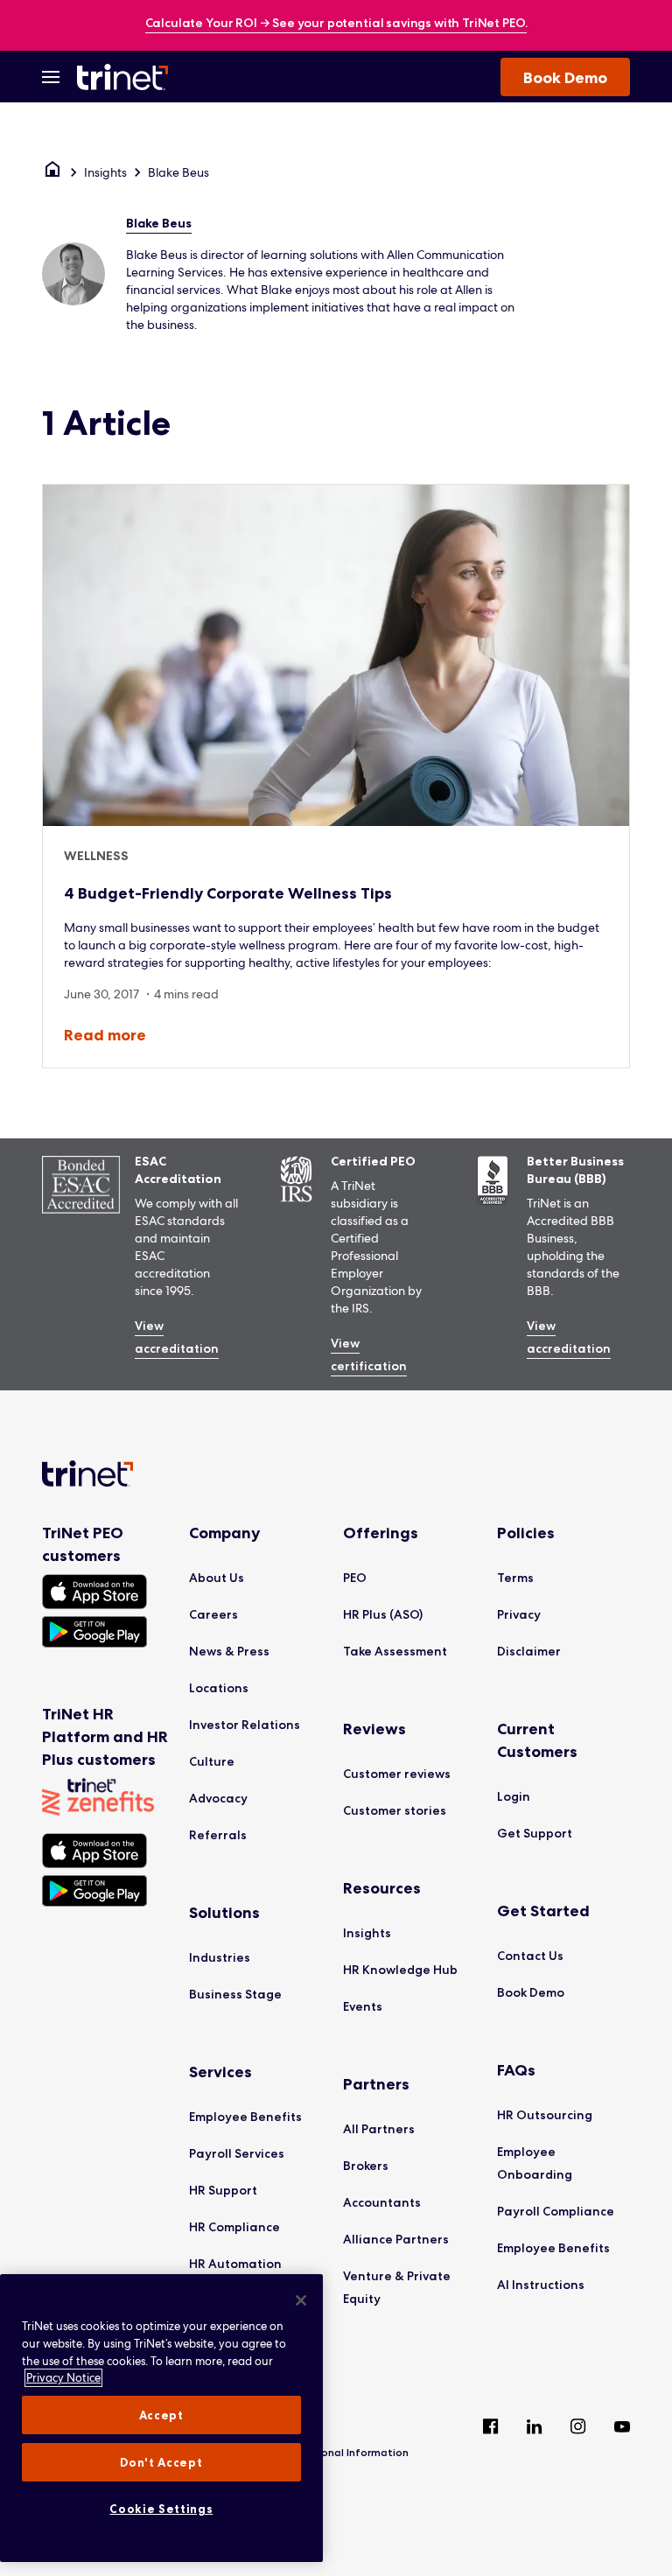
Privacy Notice (63, 2378)
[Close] (301, 2300)
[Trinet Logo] (128, 77)
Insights (105, 172)
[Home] (52, 172)
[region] (161, 2418)
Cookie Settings (161, 2509)
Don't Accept (161, 2462)
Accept (161, 2415)
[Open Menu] (51, 77)
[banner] (336, 24)
